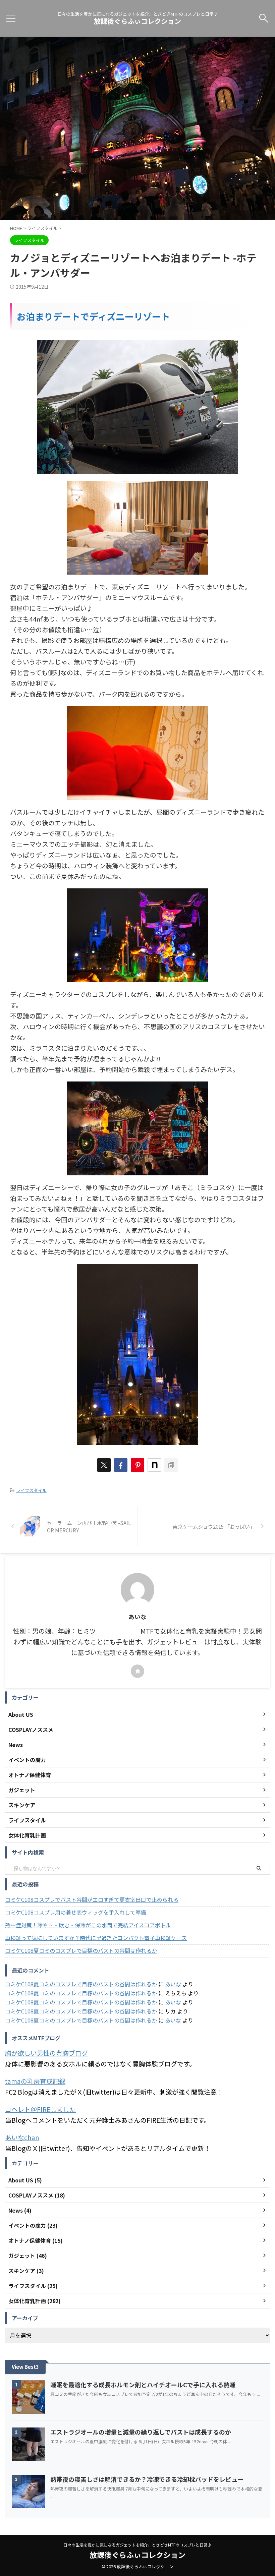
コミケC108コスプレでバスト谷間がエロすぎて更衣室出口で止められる (92, 1899)
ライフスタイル (31, 1490)
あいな (173, 1984)
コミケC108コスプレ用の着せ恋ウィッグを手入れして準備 (76, 1912)
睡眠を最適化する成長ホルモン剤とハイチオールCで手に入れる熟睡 (143, 2385)
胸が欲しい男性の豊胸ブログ (46, 2053)
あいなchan (22, 2137)
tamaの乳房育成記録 (35, 2081)
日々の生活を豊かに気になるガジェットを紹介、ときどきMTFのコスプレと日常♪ (137, 2545)
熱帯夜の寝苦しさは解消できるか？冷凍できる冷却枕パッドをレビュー (147, 2479)
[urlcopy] (171, 1465)
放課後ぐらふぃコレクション (137, 21)
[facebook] (121, 1465)
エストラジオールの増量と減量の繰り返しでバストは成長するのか (141, 2432)
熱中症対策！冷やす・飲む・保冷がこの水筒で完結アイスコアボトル (88, 1925)
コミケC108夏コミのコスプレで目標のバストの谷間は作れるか (81, 1950)
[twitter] (104, 1465)
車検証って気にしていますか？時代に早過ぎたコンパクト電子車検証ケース (96, 1938)
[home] (137, 1671)
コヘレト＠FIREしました (40, 2109)
